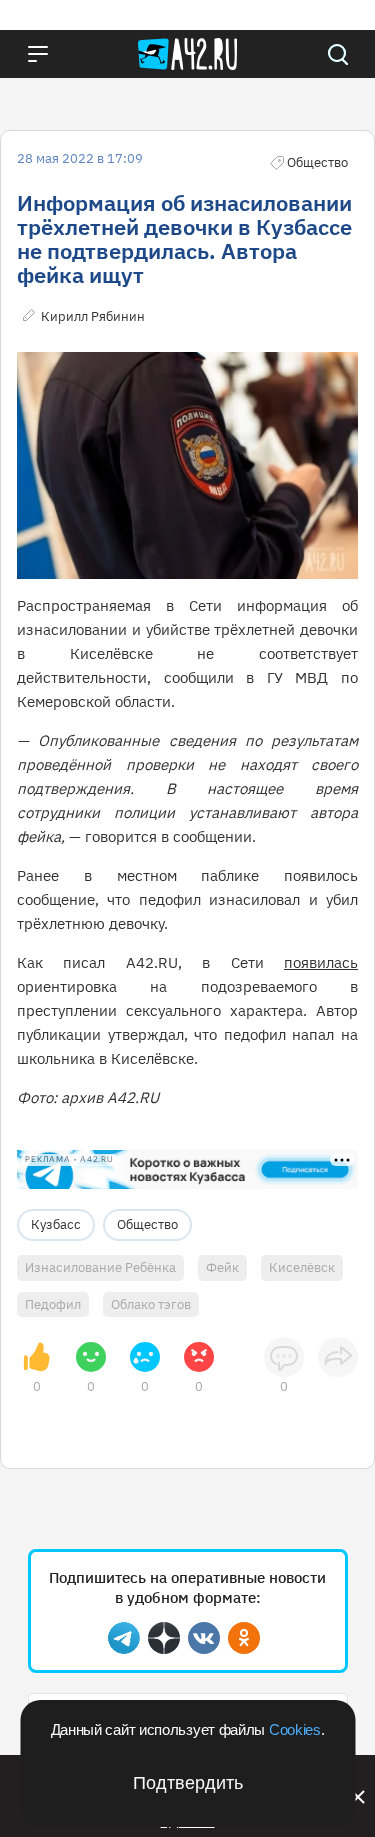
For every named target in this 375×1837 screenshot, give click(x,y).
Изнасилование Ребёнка (100, 1267)
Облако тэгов (151, 1304)
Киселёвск (302, 1267)
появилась (321, 962)
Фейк (222, 1267)
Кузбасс (56, 1224)
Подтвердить (188, 1783)
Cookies (295, 1729)
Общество (147, 1224)
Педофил (53, 1304)
